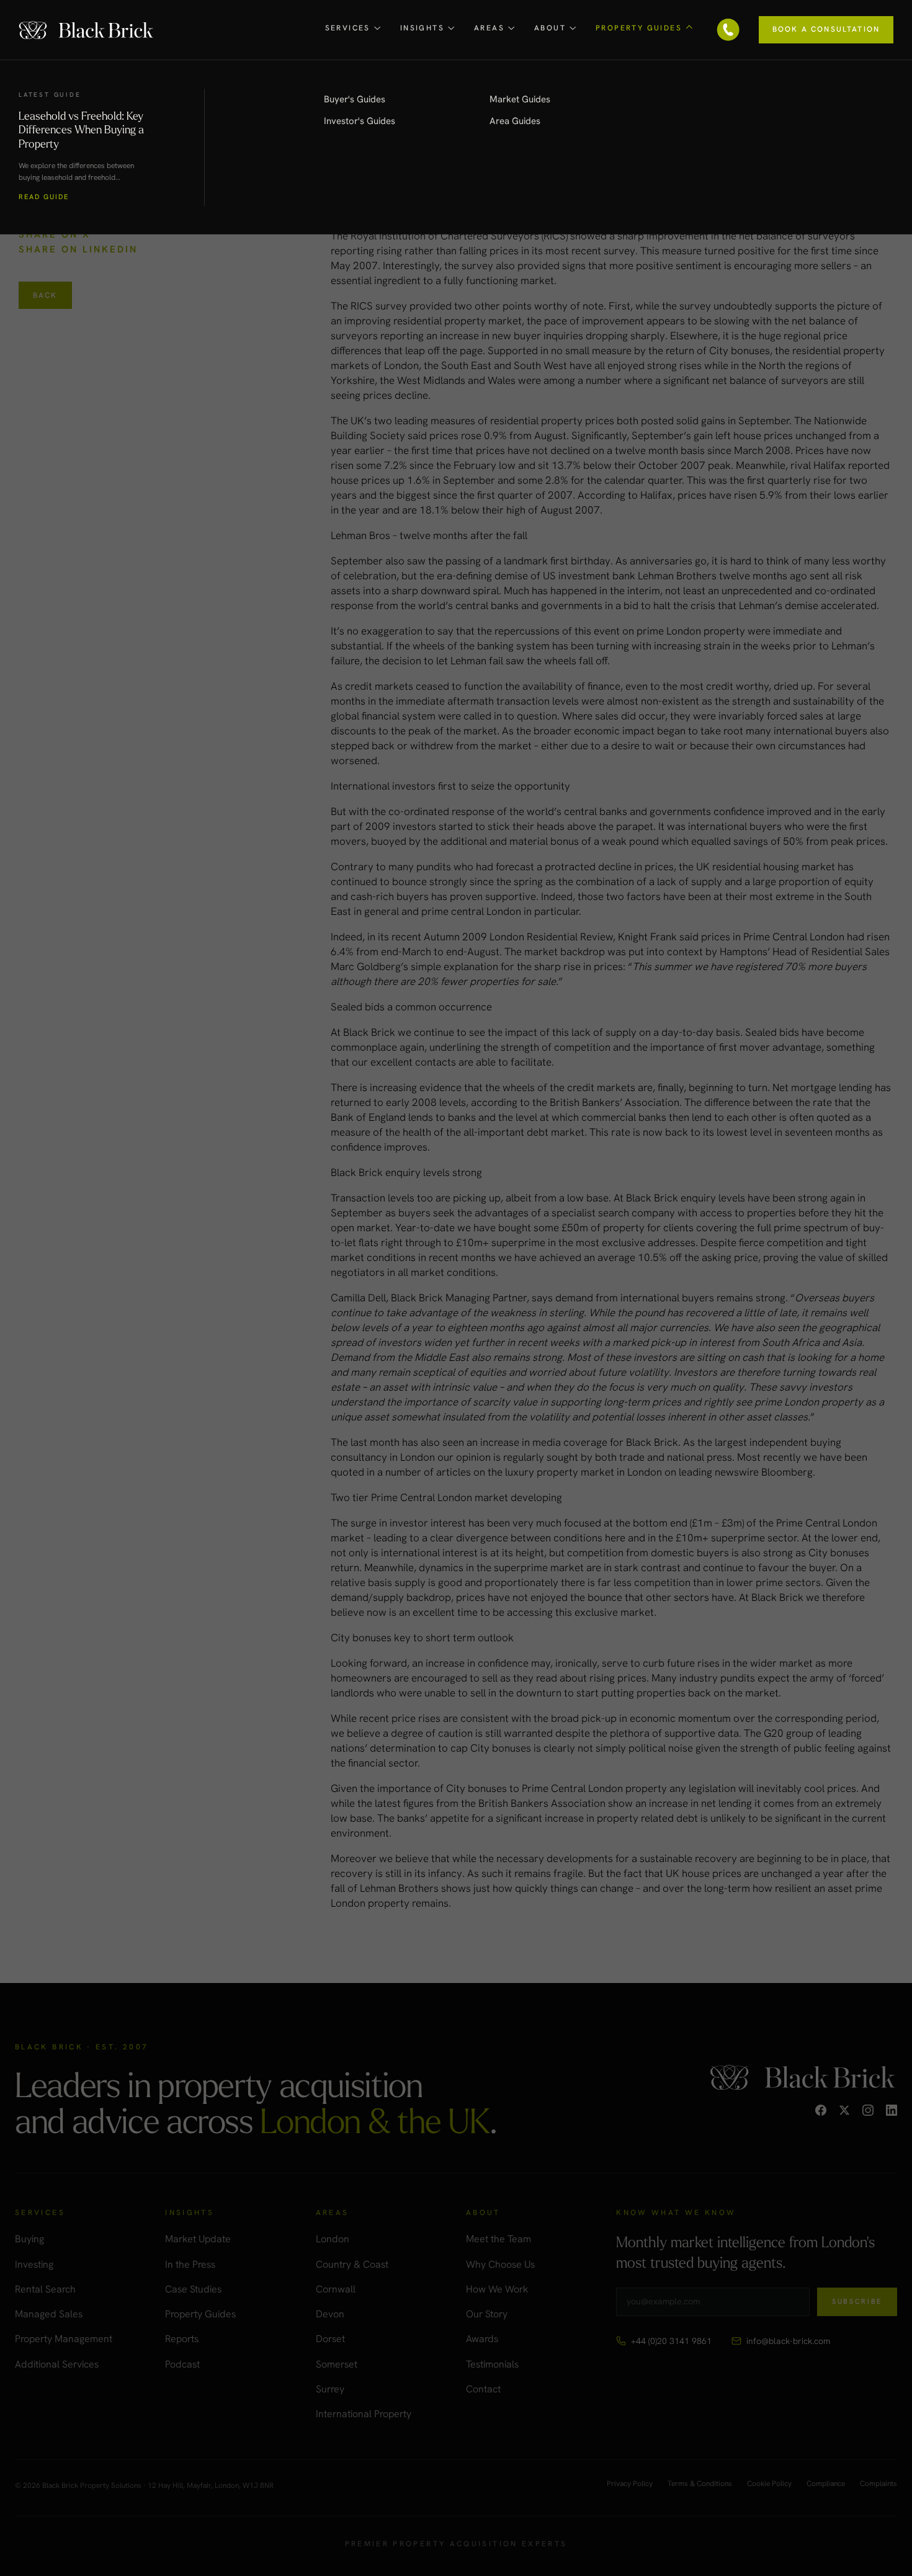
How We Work (497, 2289)
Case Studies (193, 2289)
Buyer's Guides (355, 99)
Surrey (330, 2389)
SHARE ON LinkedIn (78, 249)
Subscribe (857, 2301)
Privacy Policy (630, 2484)
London (333, 2239)
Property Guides (200, 2314)
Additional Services (57, 2364)
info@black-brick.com (788, 2341)
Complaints (878, 2484)
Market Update (198, 2239)
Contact (483, 2389)
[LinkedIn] (892, 2110)
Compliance (826, 2484)
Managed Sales (49, 2314)
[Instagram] (868, 2110)
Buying (29, 2239)
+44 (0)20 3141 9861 (671, 2341)
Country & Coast (352, 2264)
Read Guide (44, 197)
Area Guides (515, 121)
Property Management (64, 2339)
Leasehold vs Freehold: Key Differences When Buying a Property (81, 129)
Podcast (182, 2364)
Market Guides (520, 99)
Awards (482, 2339)
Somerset (337, 2364)
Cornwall (336, 2289)
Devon (330, 2314)
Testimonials (492, 2364)
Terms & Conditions (700, 2484)
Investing (34, 2264)
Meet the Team (498, 2239)
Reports (182, 2339)
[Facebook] (821, 2110)
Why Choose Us (500, 2264)
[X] (844, 2110)
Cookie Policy (769, 2484)
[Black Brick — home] (87, 29)
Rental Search (45, 2289)
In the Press (190, 2264)
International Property (364, 2414)
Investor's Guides (360, 121)
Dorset (330, 2339)
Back (45, 295)
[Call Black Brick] (728, 30)
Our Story (487, 2314)
